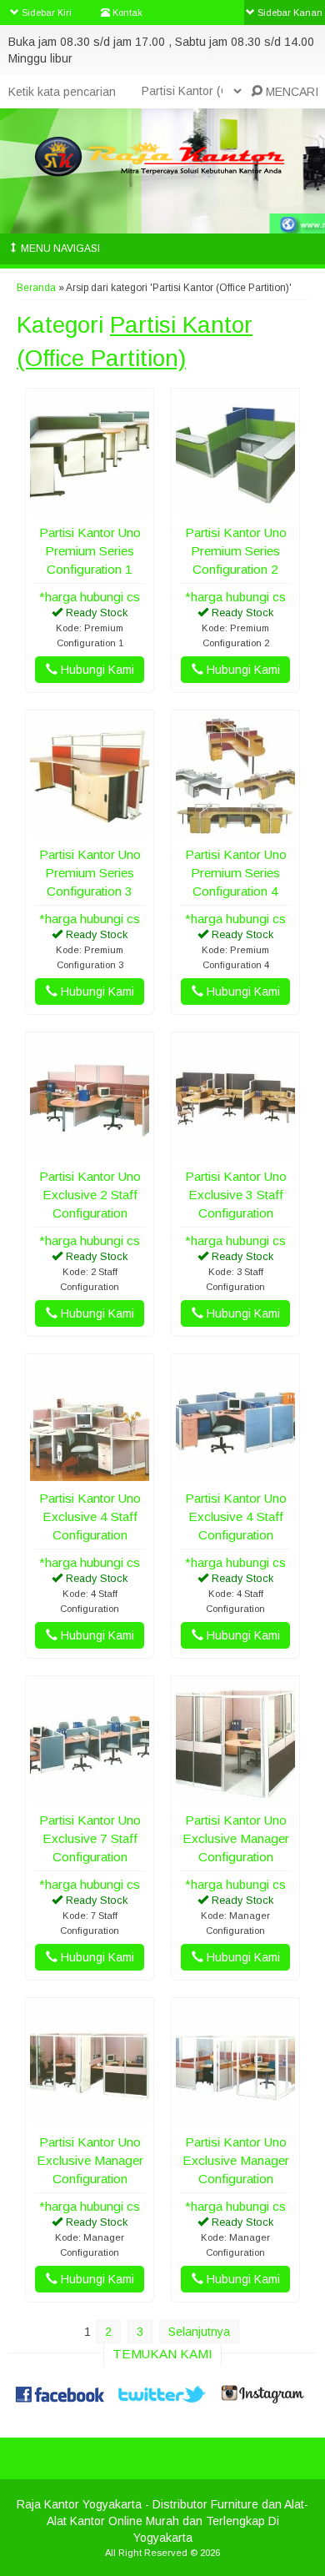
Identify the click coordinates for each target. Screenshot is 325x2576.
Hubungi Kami (96, 670)
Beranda (36, 288)
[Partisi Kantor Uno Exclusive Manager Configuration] (235, 1795)
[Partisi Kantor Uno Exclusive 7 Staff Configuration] (90, 1795)
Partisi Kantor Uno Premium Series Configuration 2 (236, 551)
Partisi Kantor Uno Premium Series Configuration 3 (90, 873)
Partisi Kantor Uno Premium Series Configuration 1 (90, 551)
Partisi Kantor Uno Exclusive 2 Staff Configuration (90, 1195)
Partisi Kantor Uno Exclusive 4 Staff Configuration (90, 1516)
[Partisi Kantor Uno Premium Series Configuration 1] (90, 507)
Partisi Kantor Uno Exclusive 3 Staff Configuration (236, 1195)
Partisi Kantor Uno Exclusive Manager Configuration (236, 1838)
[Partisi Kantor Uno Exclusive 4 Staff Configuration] (90, 1473)
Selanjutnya (199, 2332)
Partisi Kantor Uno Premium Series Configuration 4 (236, 873)
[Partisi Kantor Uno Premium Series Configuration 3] (90, 829)
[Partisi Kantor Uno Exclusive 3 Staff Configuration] (235, 1151)
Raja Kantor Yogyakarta (79, 2504)
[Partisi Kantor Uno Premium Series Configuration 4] (235, 829)
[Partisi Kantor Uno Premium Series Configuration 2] (235, 507)
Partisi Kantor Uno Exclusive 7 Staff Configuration (90, 1838)
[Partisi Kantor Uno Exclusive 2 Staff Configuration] (90, 1151)
